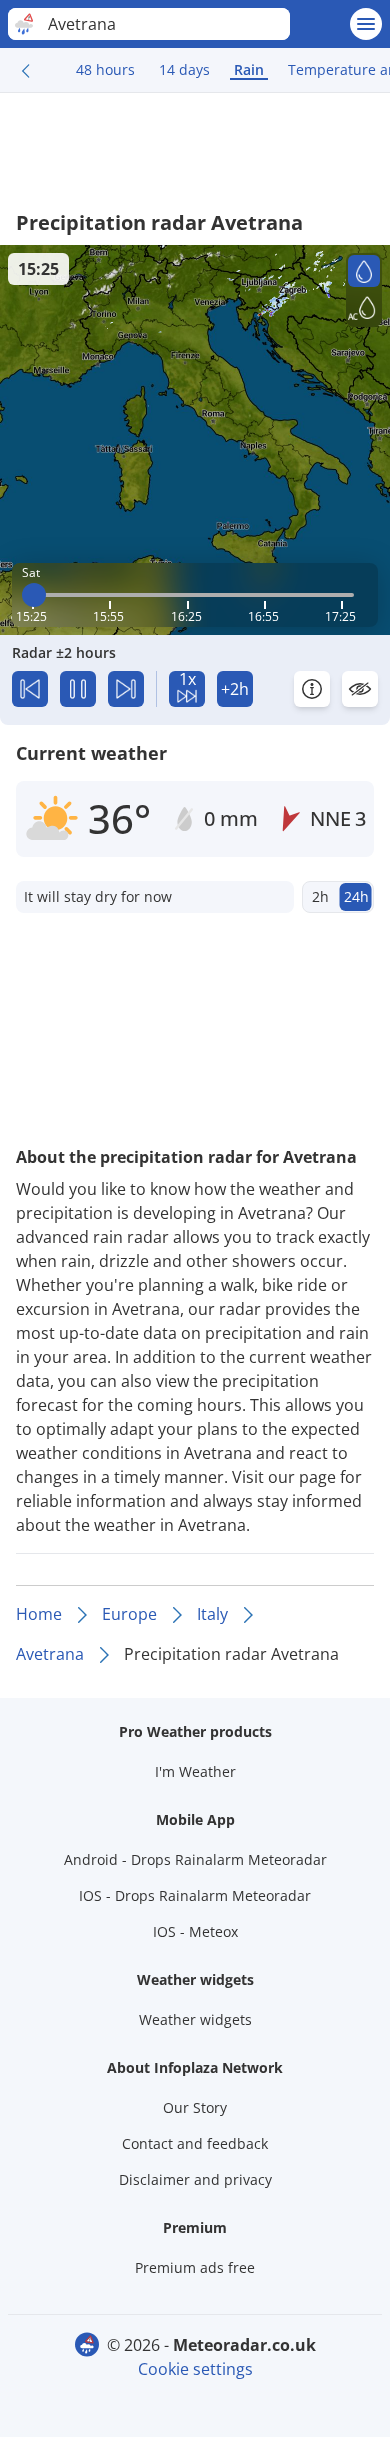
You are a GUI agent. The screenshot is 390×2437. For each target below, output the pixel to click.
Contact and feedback (195, 2143)
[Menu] (366, 24)
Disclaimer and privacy (195, 2179)
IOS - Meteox (195, 1931)
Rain (249, 69)
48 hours (105, 69)
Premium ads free (195, 2267)
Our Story (195, 2107)
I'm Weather (195, 1771)
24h (356, 896)
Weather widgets (195, 2019)
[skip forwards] (126, 689)
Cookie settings (195, 2369)
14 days (184, 69)
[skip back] (30, 689)
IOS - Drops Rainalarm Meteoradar (195, 1895)
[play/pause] (78, 689)
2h (320, 896)
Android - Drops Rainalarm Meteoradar (195, 1859)
